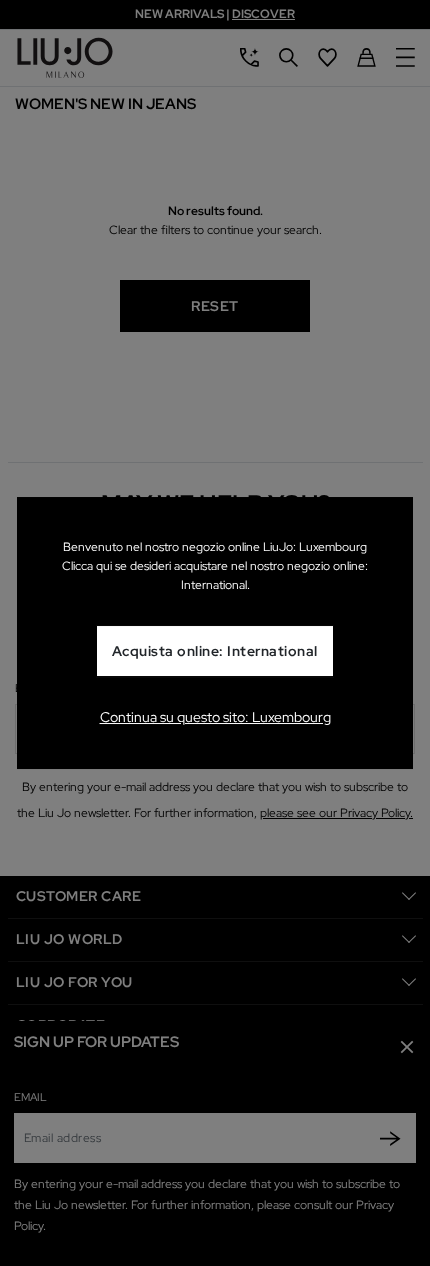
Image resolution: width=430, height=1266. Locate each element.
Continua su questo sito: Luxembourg (215, 717)
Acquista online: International (215, 651)
